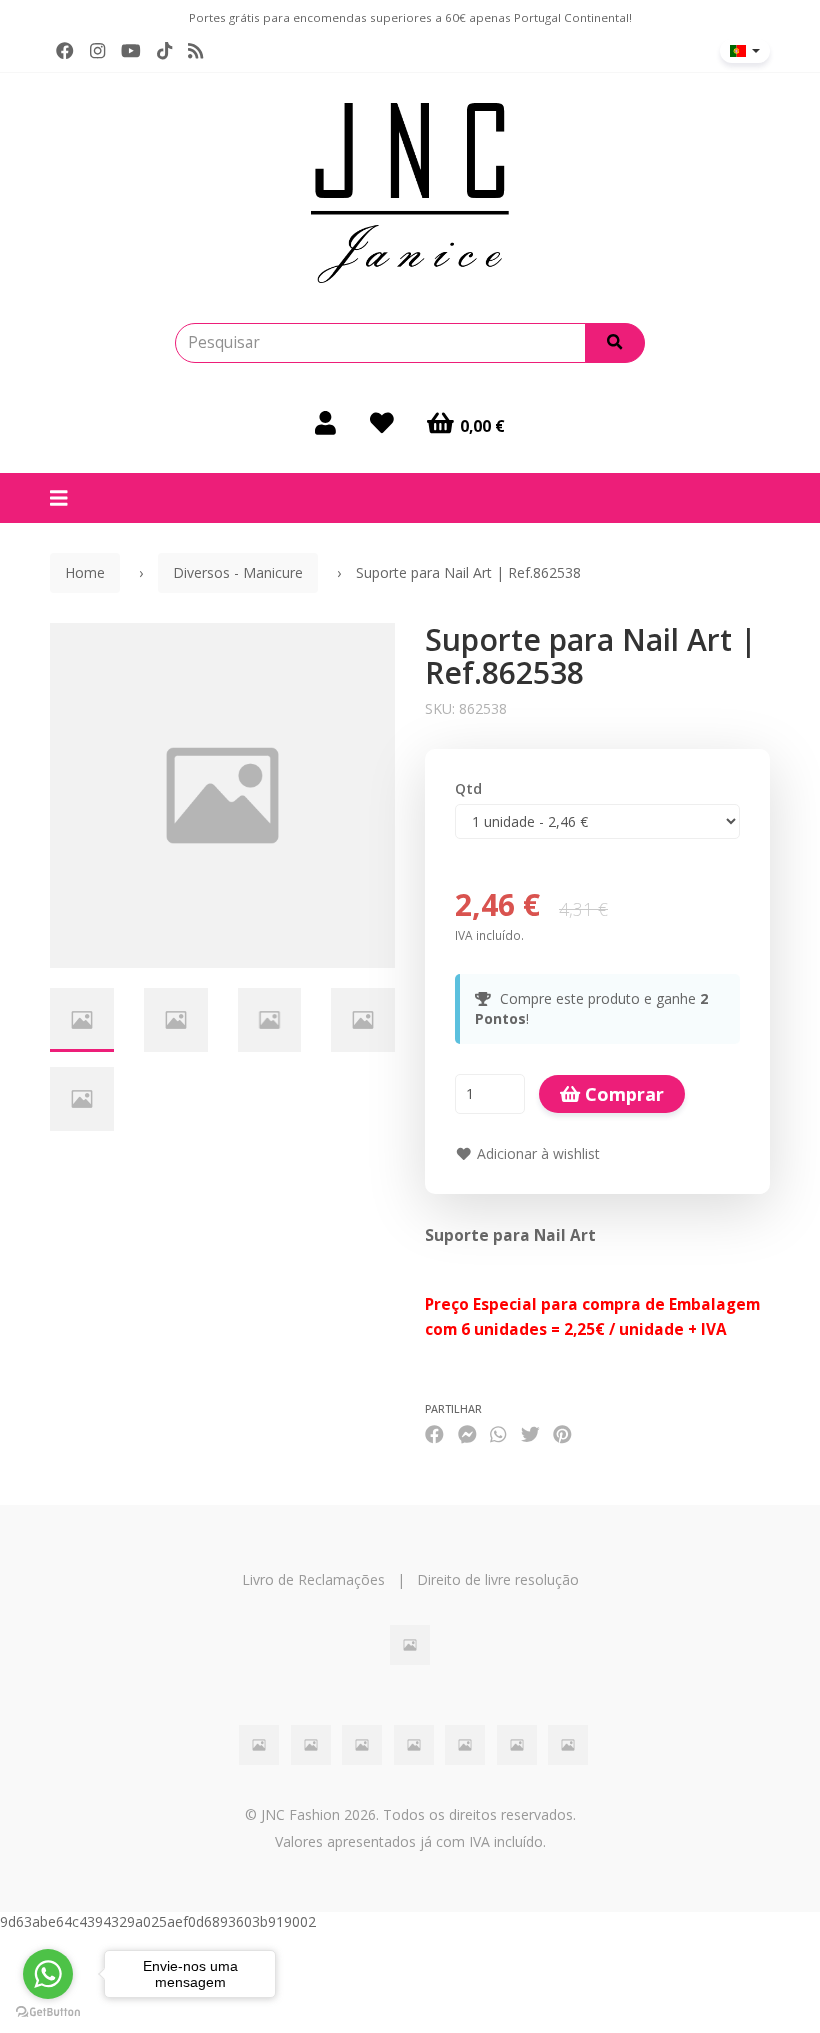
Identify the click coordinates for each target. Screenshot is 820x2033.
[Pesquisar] (615, 343)
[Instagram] (97, 51)
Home (85, 572)
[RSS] (195, 51)
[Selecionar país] (745, 51)
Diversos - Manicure (238, 572)
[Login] (325, 423)
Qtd (468, 788)
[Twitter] (530, 1434)
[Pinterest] (562, 1434)
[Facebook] (65, 51)
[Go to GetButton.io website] (48, 2012)
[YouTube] (131, 51)
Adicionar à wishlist (536, 1153)
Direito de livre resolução (498, 1579)
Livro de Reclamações (313, 1579)
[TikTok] (164, 51)
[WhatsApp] (498, 1434)
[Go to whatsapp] (48, 1974)
